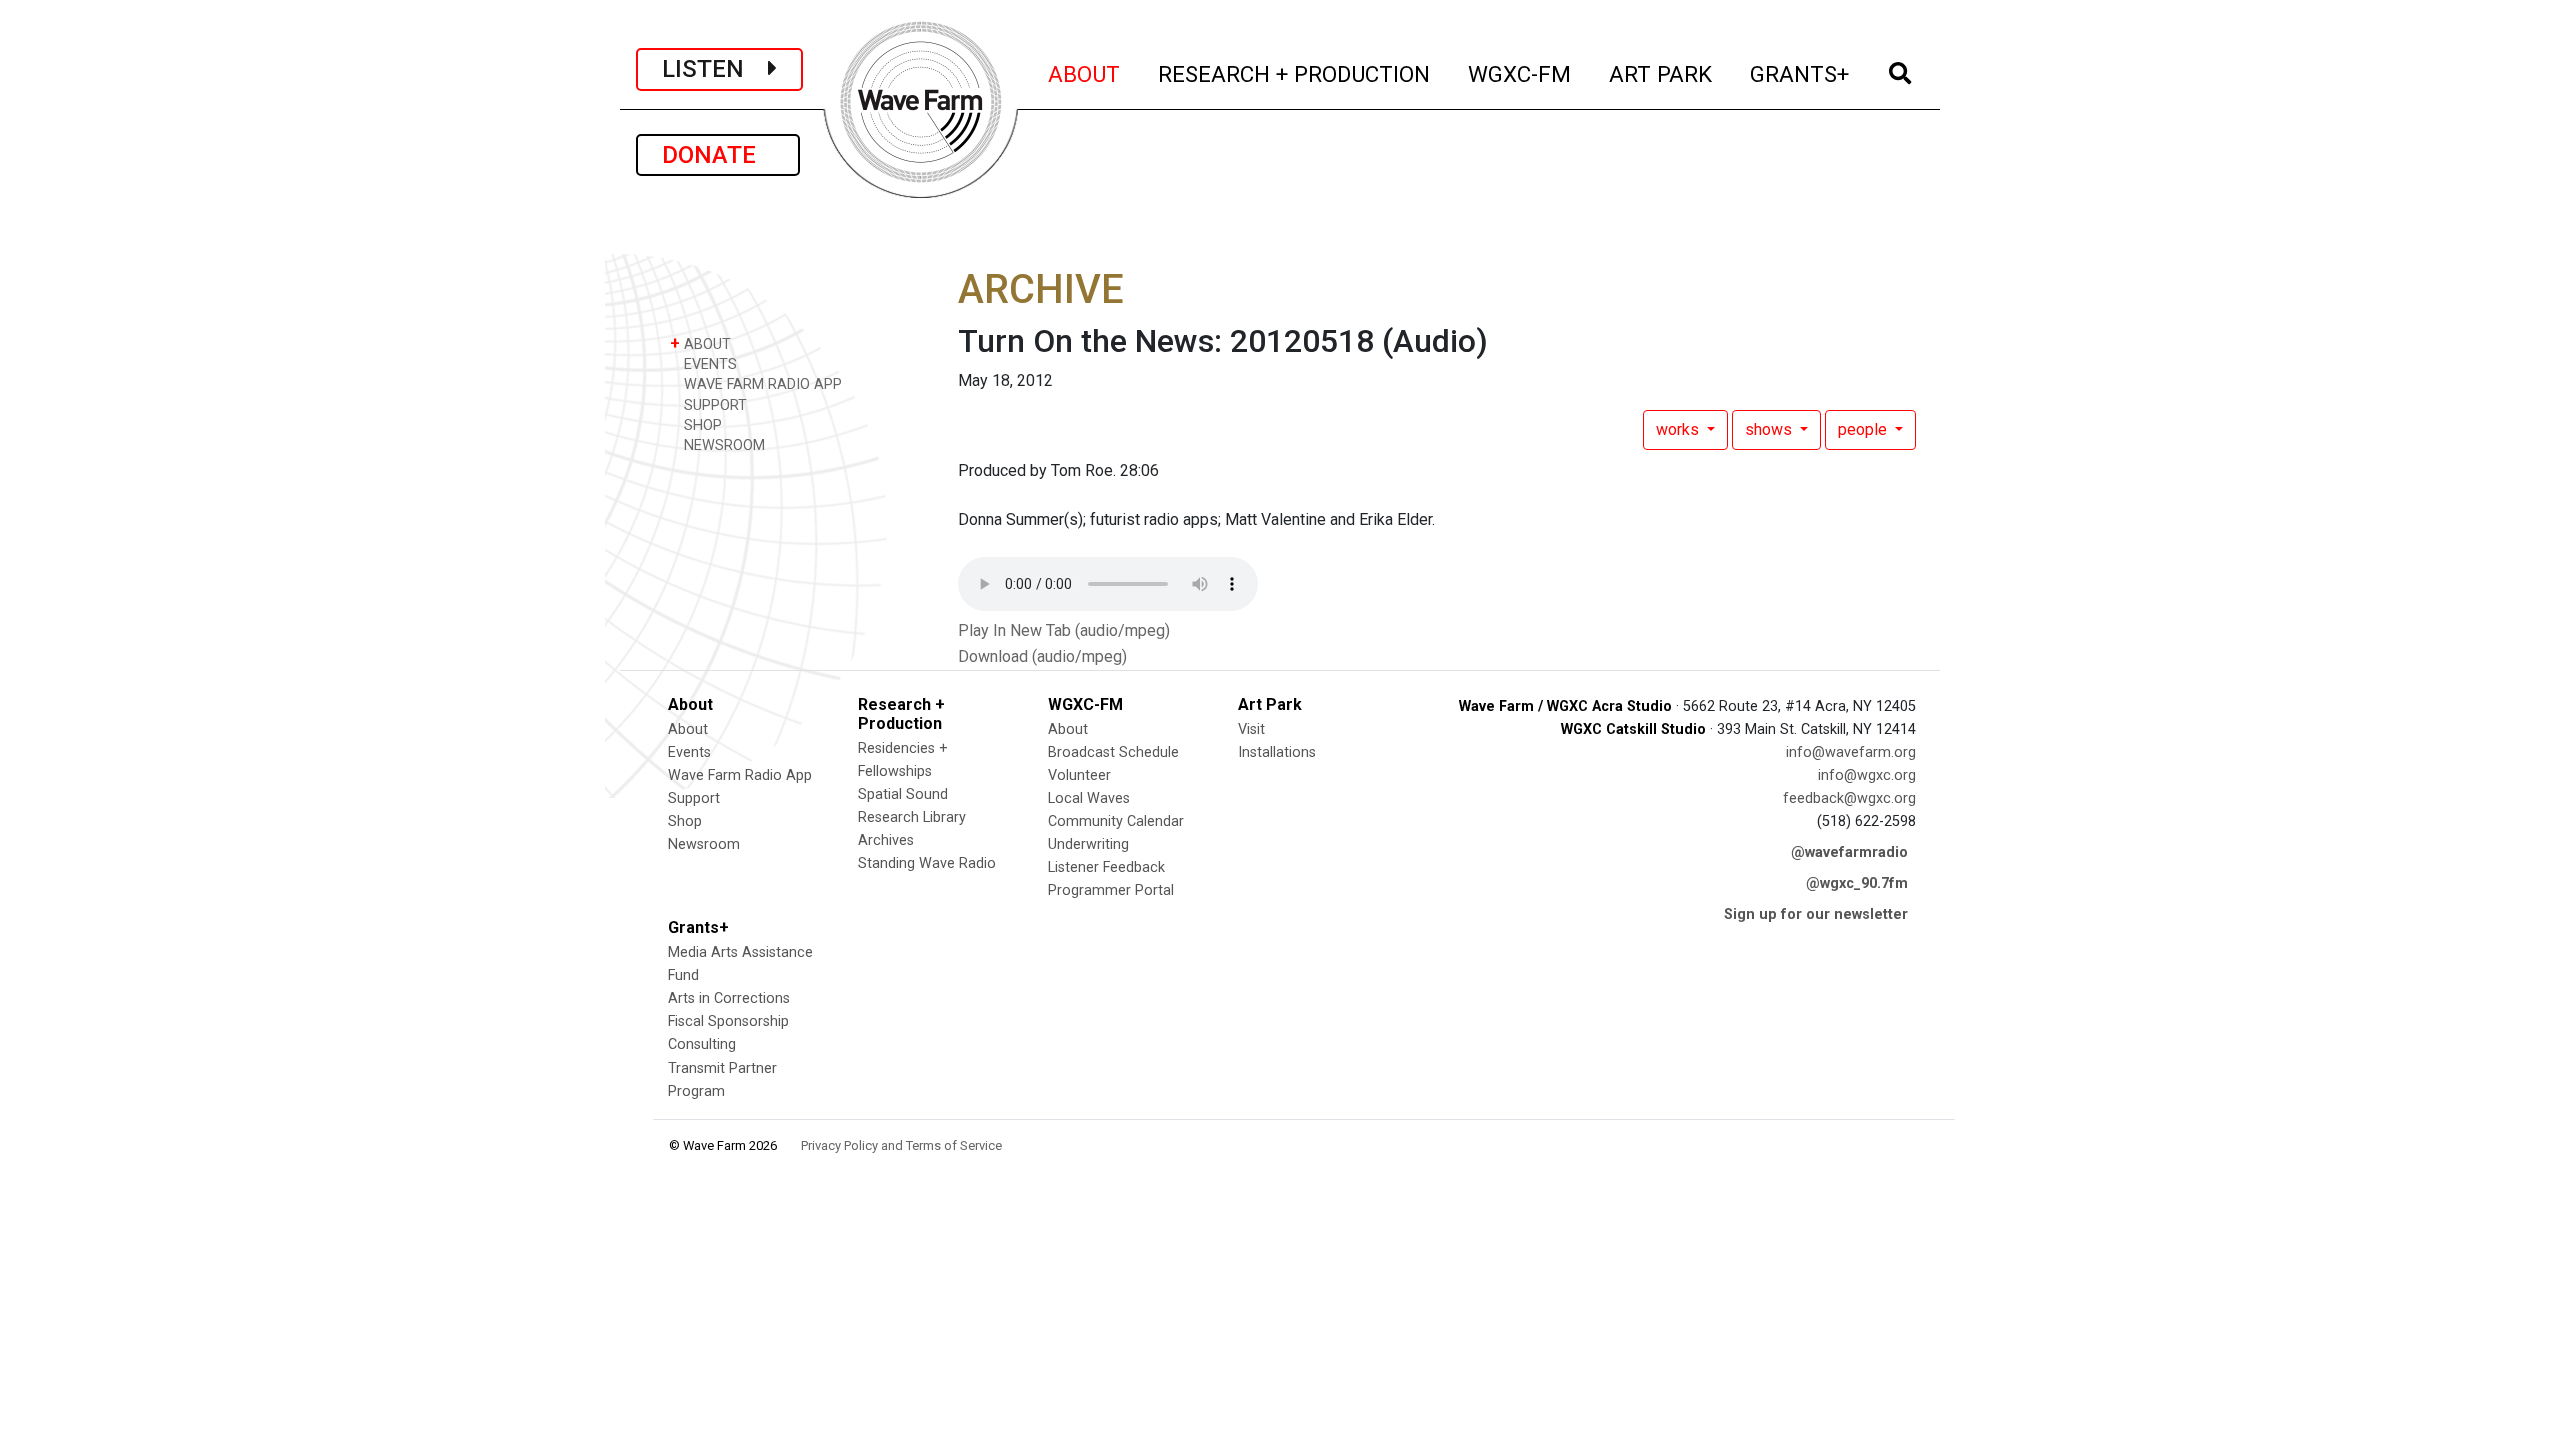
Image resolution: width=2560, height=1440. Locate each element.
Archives (886, 840)
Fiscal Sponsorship (728, 1021)
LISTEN (715, 69)
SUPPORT (713, 405)
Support (694, 798)
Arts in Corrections (729, 998)
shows (1770, 429)
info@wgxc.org (1867, 775)
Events (689, 752)
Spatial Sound (903, 794)
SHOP (701, 425)
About (688, 729)
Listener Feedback (1106, 867)
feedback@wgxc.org (1849, 798)
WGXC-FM (1520, 73)
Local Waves (1089, 798)
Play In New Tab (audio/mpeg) (1064, 630)
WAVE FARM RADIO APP (761, 384)
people (1864, 429)
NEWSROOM (722, 445)
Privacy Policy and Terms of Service (901, 1145)
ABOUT (1085, 73)
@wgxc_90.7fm (1857, 883)
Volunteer (1079, 775)
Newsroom (704, 844)
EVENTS (708, 364)
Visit (1251, 729)
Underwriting (1088, 844)
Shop (685, 821)
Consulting (702, 1044)
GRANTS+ (1800, 73)
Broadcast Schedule (1113, 752)
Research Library (912, 817)
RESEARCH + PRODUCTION (1295, 73)
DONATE (718, 155)
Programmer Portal (1111, 890)
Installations (1277, 752)
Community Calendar (1116, 821)
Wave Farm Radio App (740, 775)
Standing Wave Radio (927, 863)
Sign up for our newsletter (1816, 914)
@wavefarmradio (1849, 852)
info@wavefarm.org (1851, 752)
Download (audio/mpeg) (1042, 656)
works (1679, 429)
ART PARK (1661, 73)
